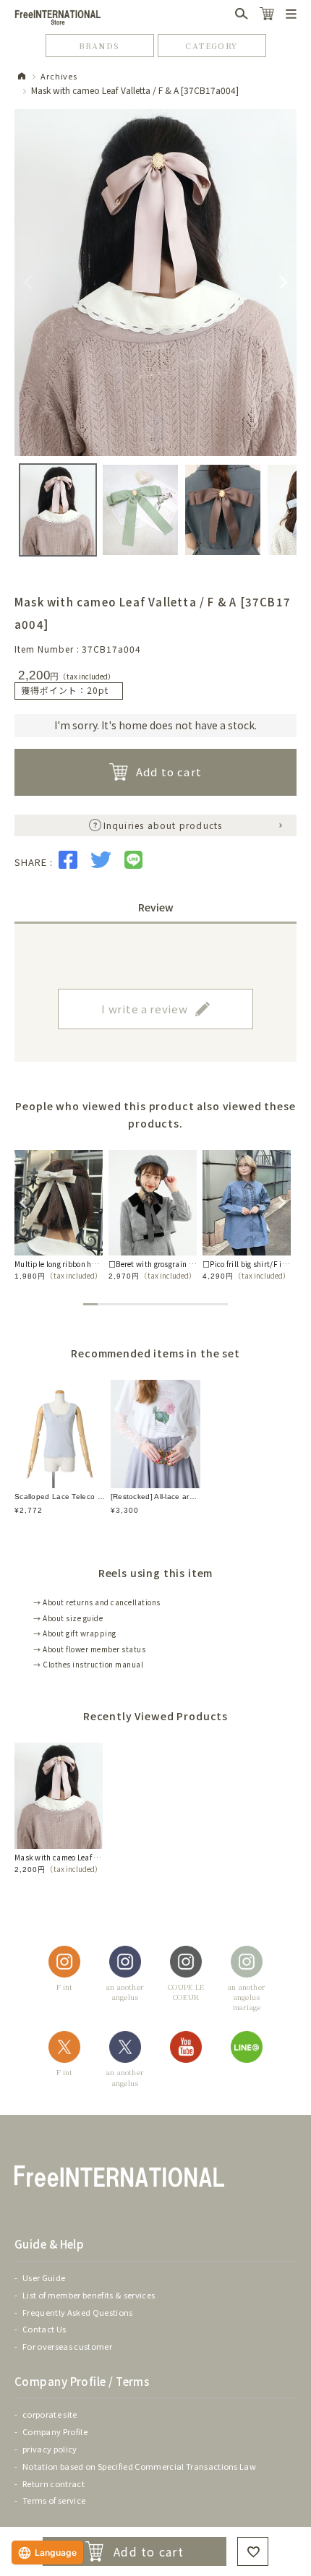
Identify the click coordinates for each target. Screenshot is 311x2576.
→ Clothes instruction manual (88, 1664)
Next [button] (280, 1201)
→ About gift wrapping (75, 1633)
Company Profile (55, 2431)
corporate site (50, 2414)
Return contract (54, 2483)
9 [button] (206, 1304)
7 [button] (177, 1304)
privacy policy (50, 2449)
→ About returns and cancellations (97, 1602)
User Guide (44, 2277)
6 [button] (163, 1304)
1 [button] (90, 1304)
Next (283, 283)
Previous (28, 283)
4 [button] (134, 1304)
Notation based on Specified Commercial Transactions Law (139, 2466)
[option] (59, 1215)
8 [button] (192, 1304)
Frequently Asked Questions (78, 2312)
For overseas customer (67, 2346)
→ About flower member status (89, 1649)
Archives (59, 76)
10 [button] (221, 1304)
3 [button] (119, 1304)
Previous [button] (22, 1201)
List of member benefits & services (89, 2295)
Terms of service (54, 2500)
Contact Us (44, 2329)
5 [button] (148, 1304)
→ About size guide (68, 1618)
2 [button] (105, 1304)
